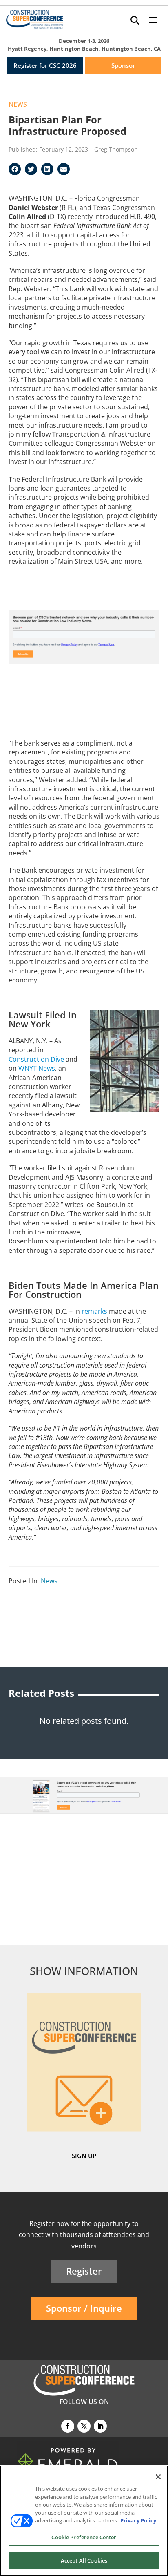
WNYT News (37, 1068)
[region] (84, 2521)
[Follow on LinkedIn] (100, 2426)
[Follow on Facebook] (68, 2426)
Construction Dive (36, 1059)
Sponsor (123, 65)
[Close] (158, 2477)
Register (84, 2271)
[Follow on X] (84, 2426)
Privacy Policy (138, 2520)
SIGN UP (84, 2156)
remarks (94, 1311)
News (18, 104)
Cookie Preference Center (84, 2537)
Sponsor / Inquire (84, 2308)
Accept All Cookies (84, 2560)
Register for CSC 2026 (45, 65)
